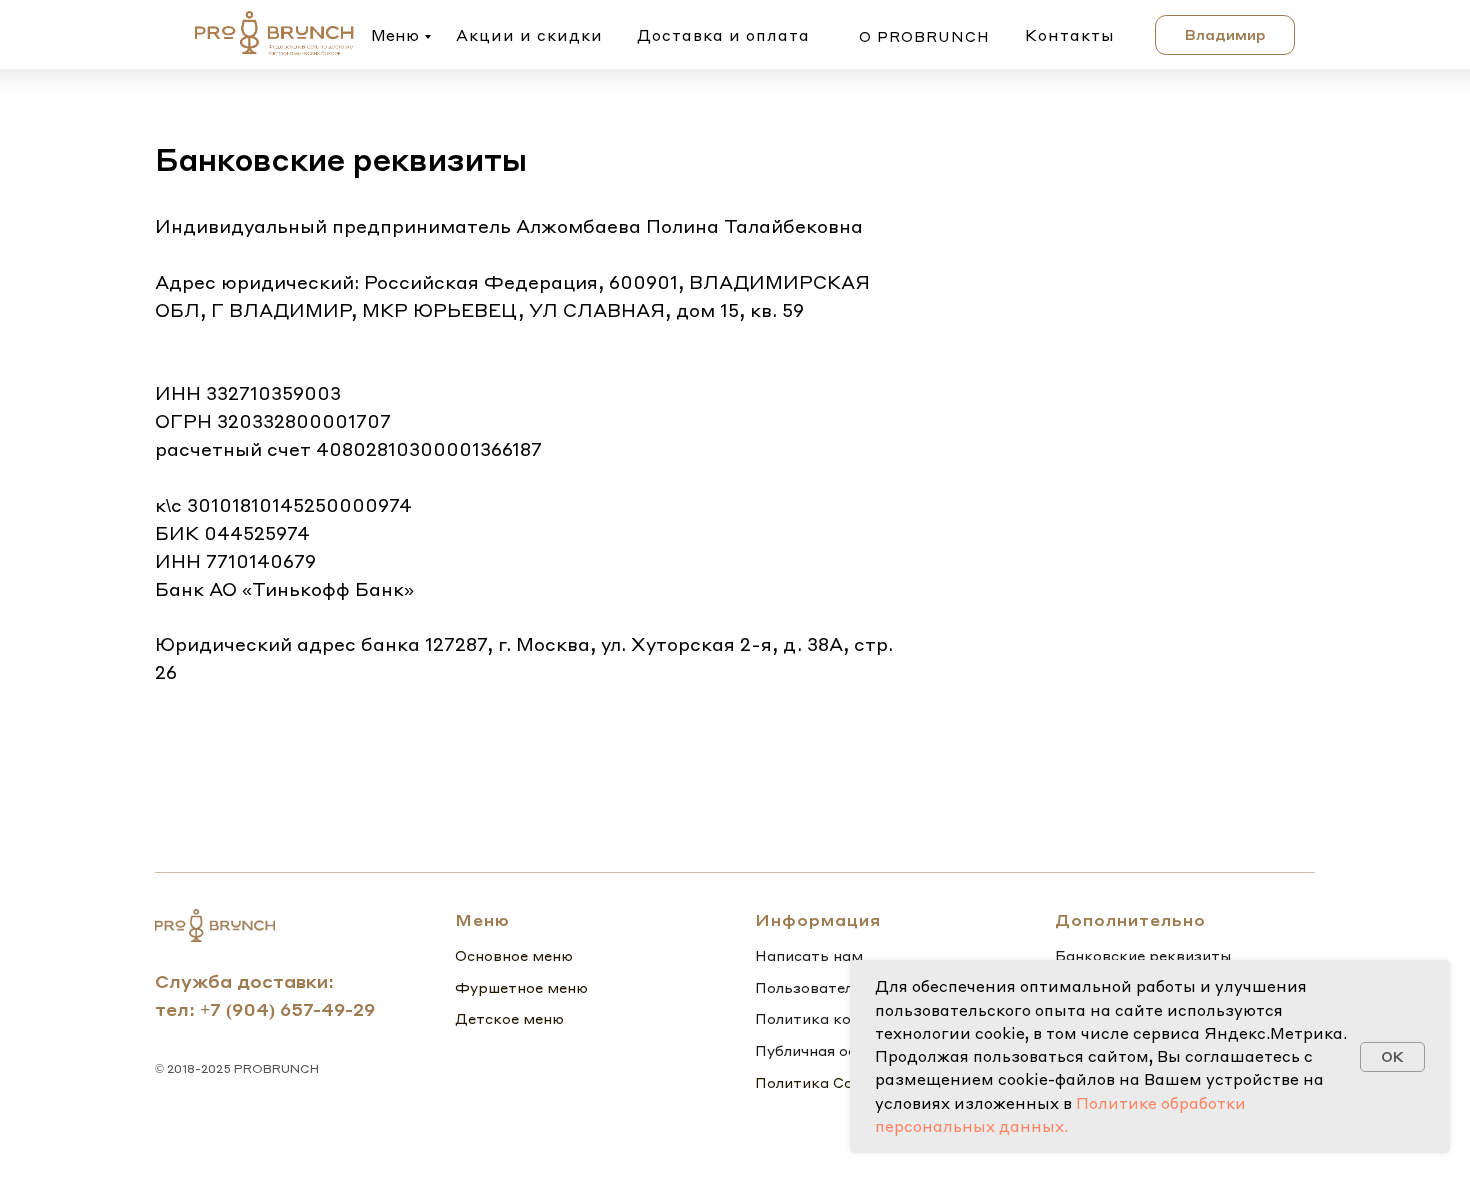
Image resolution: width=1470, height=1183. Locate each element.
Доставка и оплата (723, 35)
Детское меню (509, 1018)
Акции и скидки (529, 35)
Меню (395, 35)
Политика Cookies (823, 1082)
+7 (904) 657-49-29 (287, 1008)
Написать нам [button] (809, 955)
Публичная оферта (825, 1050)
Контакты (1070, 35)
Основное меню (514, 955)
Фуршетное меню (521, 987)
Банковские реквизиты (1143, 955)
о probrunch (924, 36)
